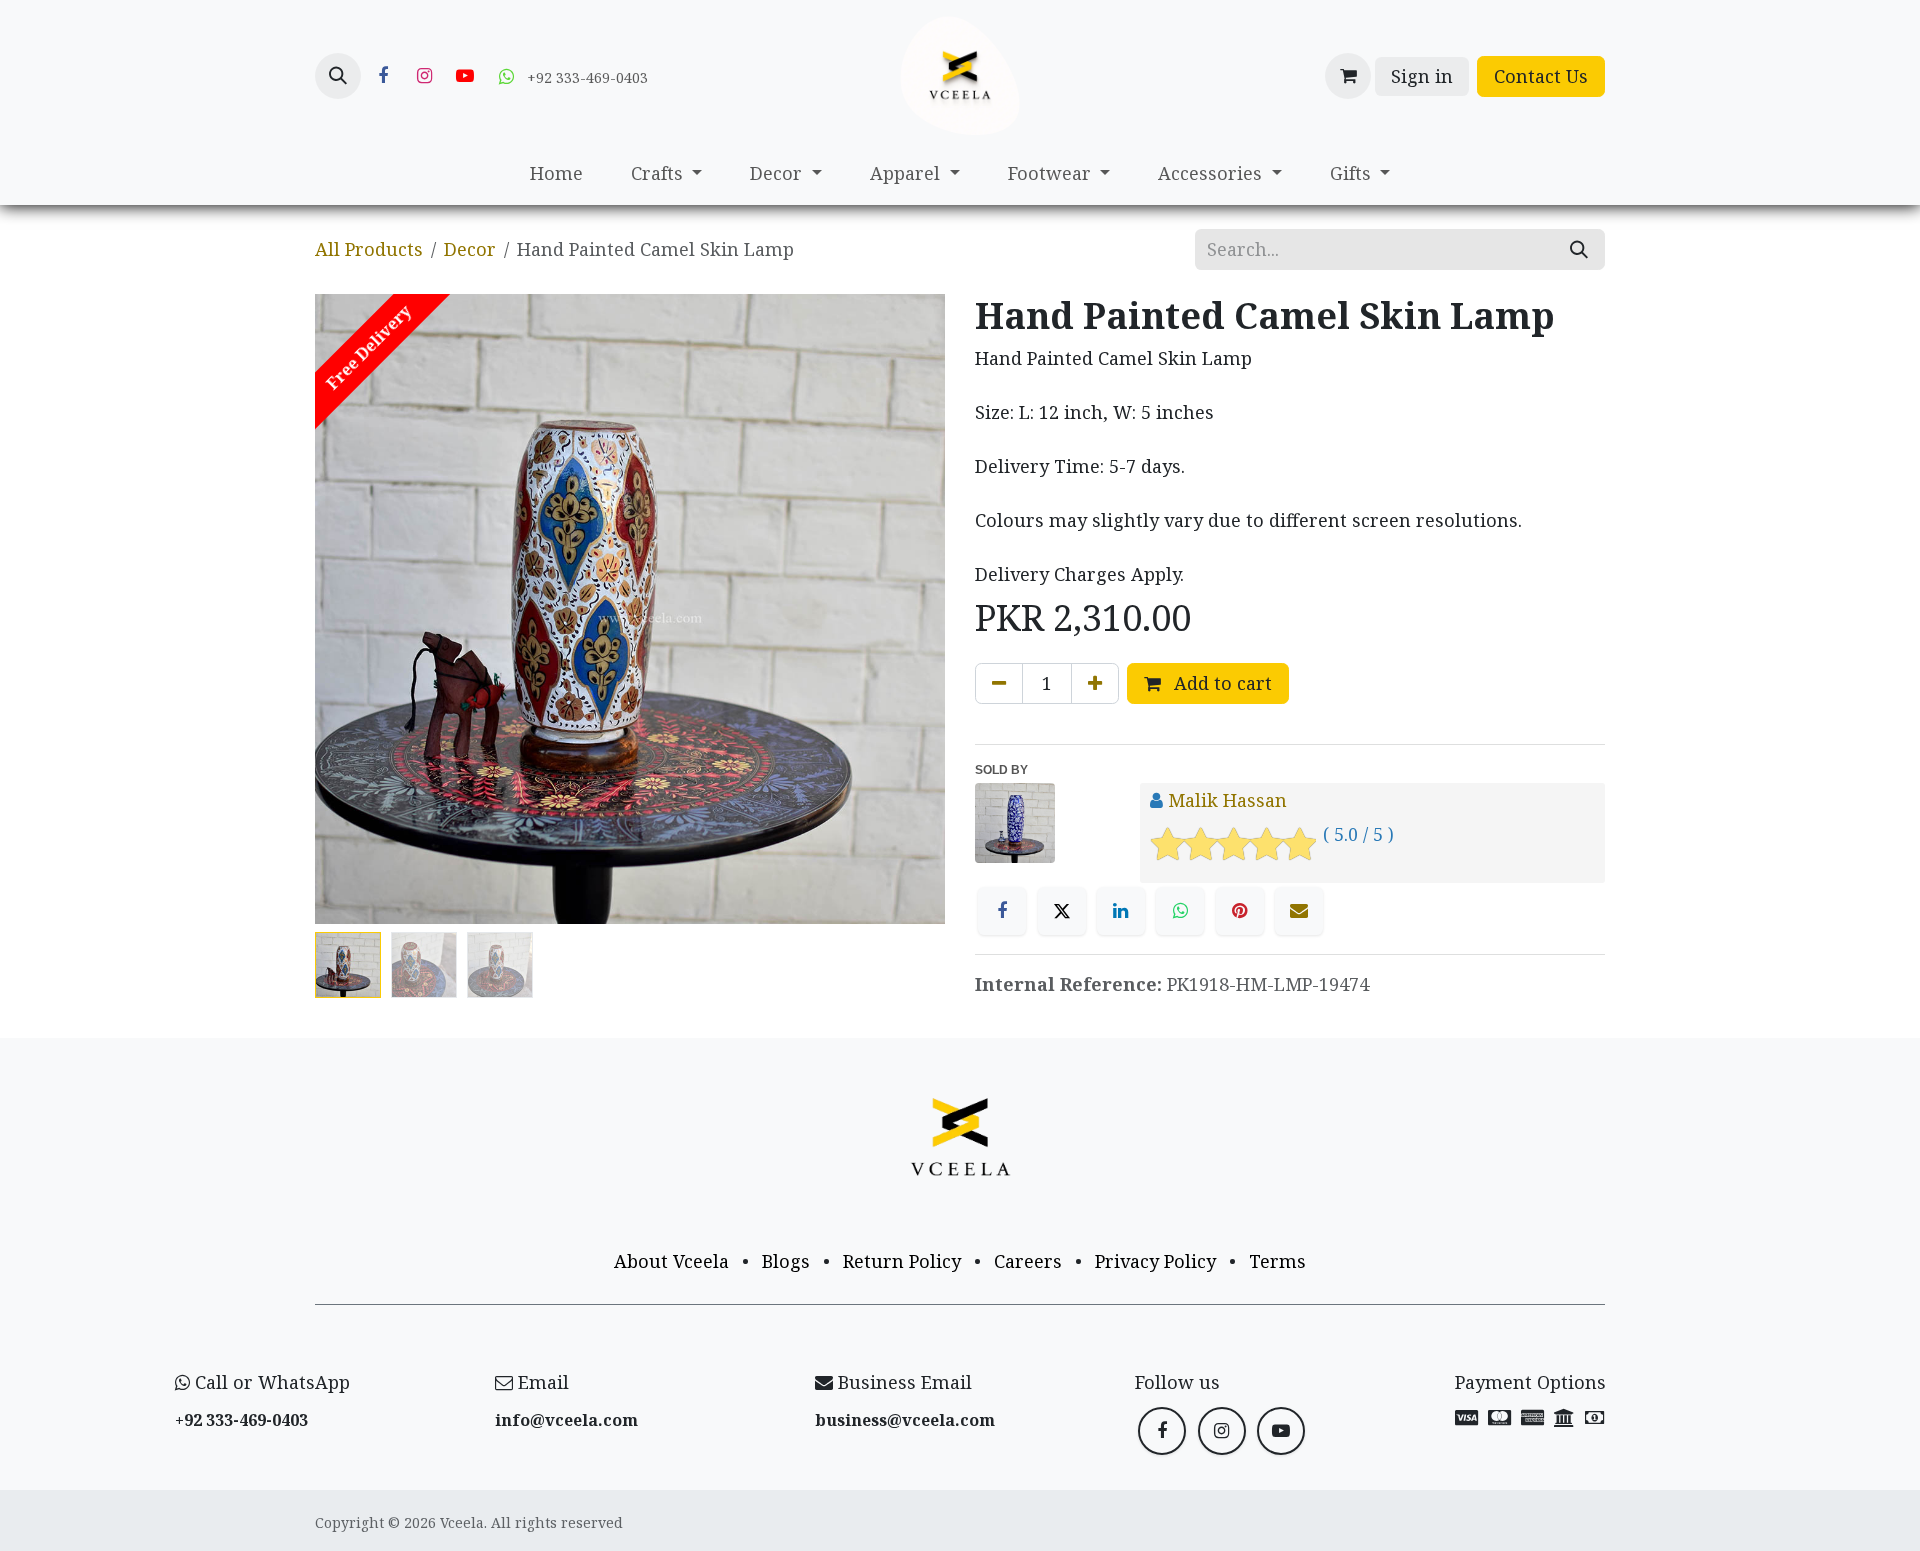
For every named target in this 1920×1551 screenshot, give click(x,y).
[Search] (1579, 249)
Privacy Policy (1155, 1261)
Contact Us (1541, 76)
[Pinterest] (1240, 911)
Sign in (1422, 76)
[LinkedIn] (1121, 911)
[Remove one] (999, 683)
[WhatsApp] (1180, 911)
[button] (338, 76)
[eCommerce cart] (1348, 76)
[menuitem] (556, 173)
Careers (1028, 1261)
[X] (1062, 911)
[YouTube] (465, 76)
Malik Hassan (1227, 800)
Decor (470, 249)
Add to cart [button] (1220, 683)
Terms (1277, 1261)
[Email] (1299, 911)
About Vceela (671, 1261)
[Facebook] (383, 76)
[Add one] (1095, 683)
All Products (369, 249)
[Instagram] (424, 76)
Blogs (786, 1261)
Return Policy (902, 1261)
